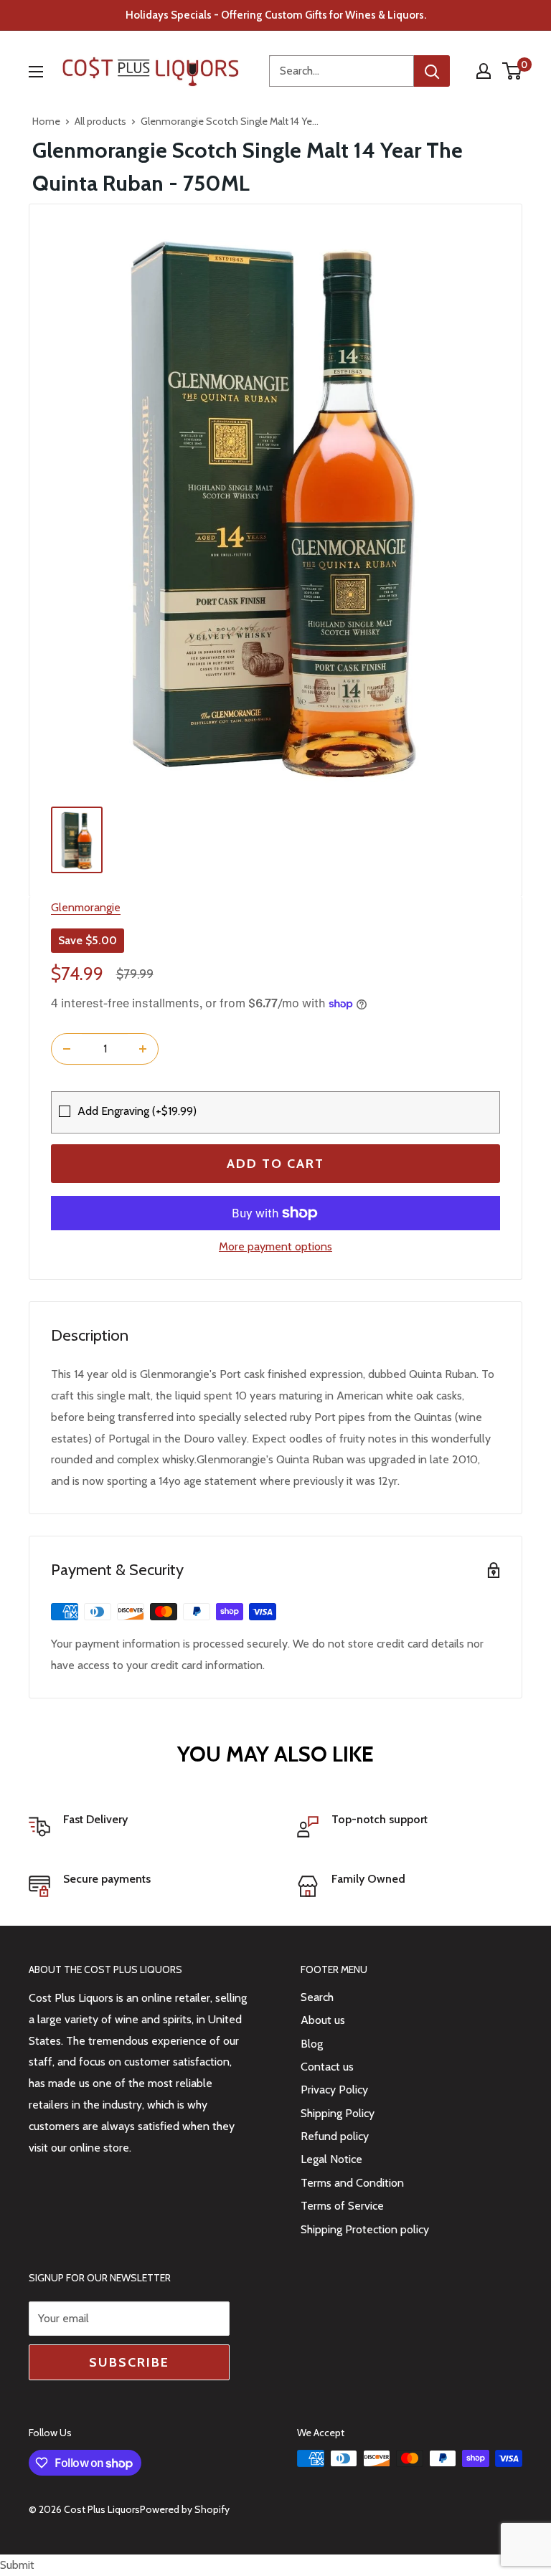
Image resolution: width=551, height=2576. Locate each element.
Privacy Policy (334, 2090)
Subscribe (129, 2362)
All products (100, 121)
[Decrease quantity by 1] (67, 1049)
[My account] (484, 71)
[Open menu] (36, 72)
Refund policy (335, 2136)
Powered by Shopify (185, 2509)
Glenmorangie (86, 907)
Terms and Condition (352, 2183)
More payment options (275, 1246)
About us (323, 2020)
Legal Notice (331, 2159)
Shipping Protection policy (365, 2229)
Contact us (327, 2067)
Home (46, 121)
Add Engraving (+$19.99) (137, 1111)
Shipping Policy (338, 2113)
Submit (17, 2565)
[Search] (432, 71)
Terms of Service (342, 2206)
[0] (513, 71)
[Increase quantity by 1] (143, 1049)
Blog (312, 2044)
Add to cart (275, 1164)
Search (317, 1997)
